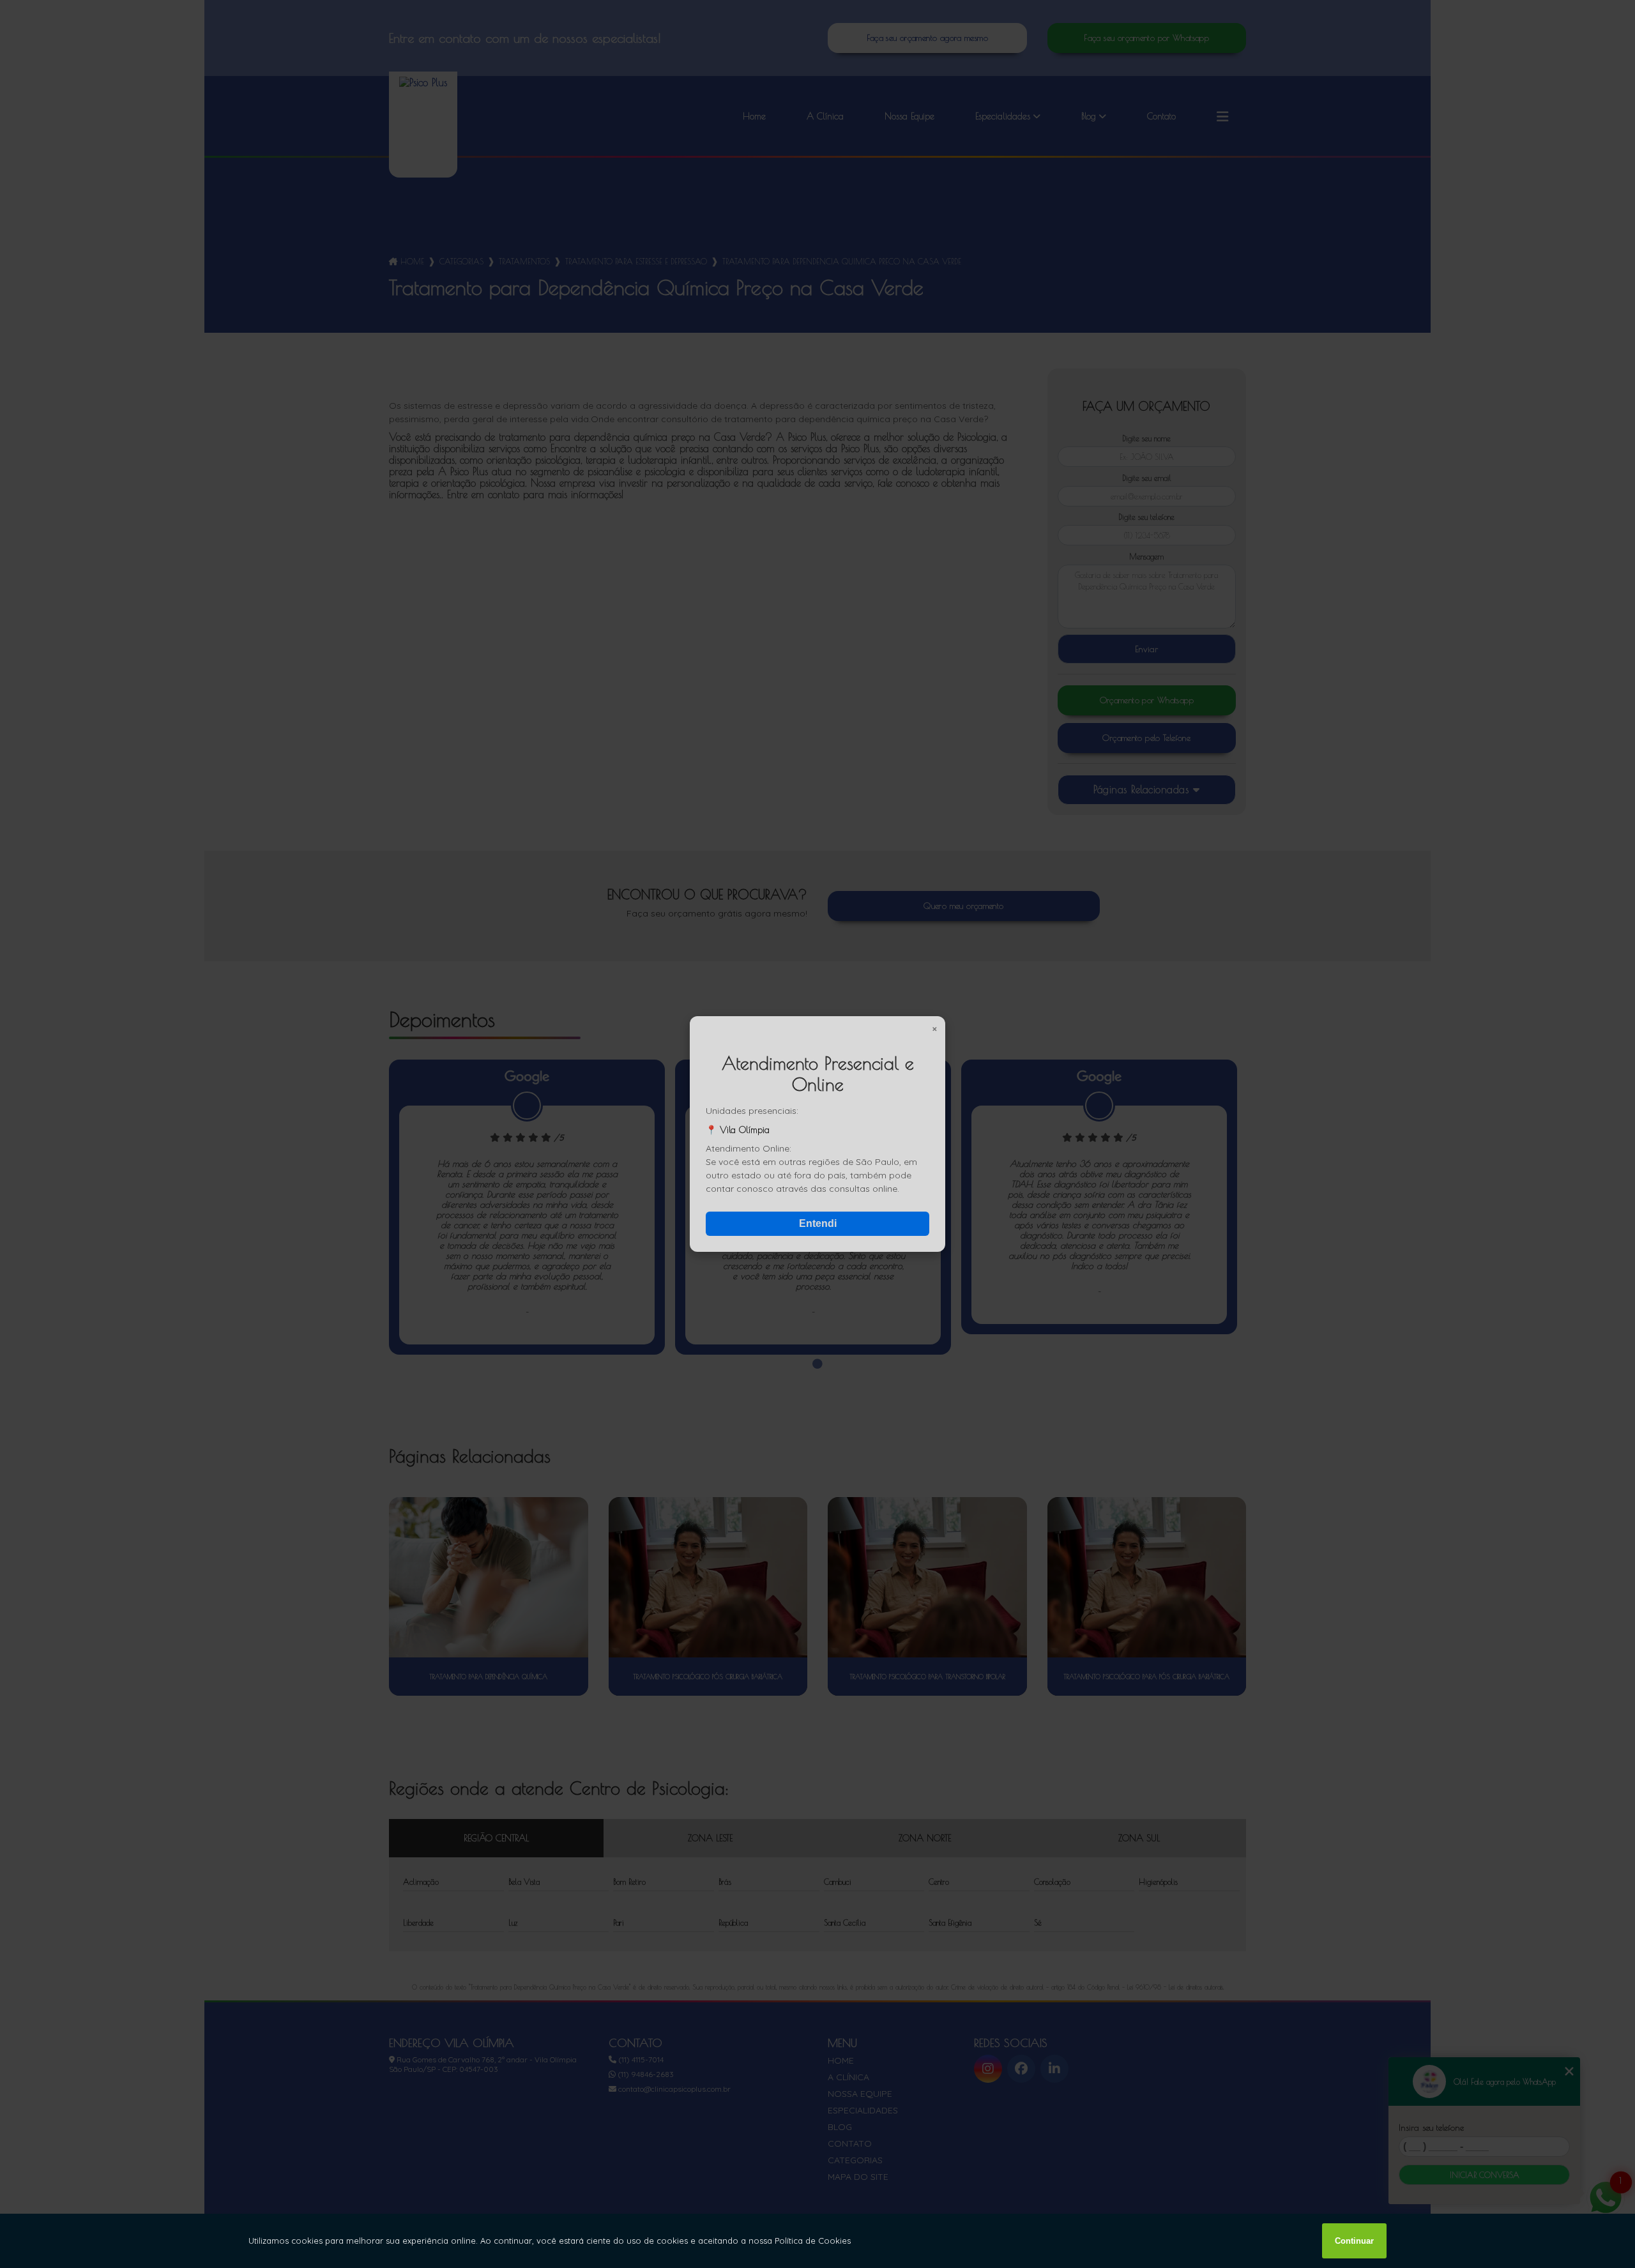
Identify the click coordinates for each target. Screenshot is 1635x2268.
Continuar (1354, 2241)
